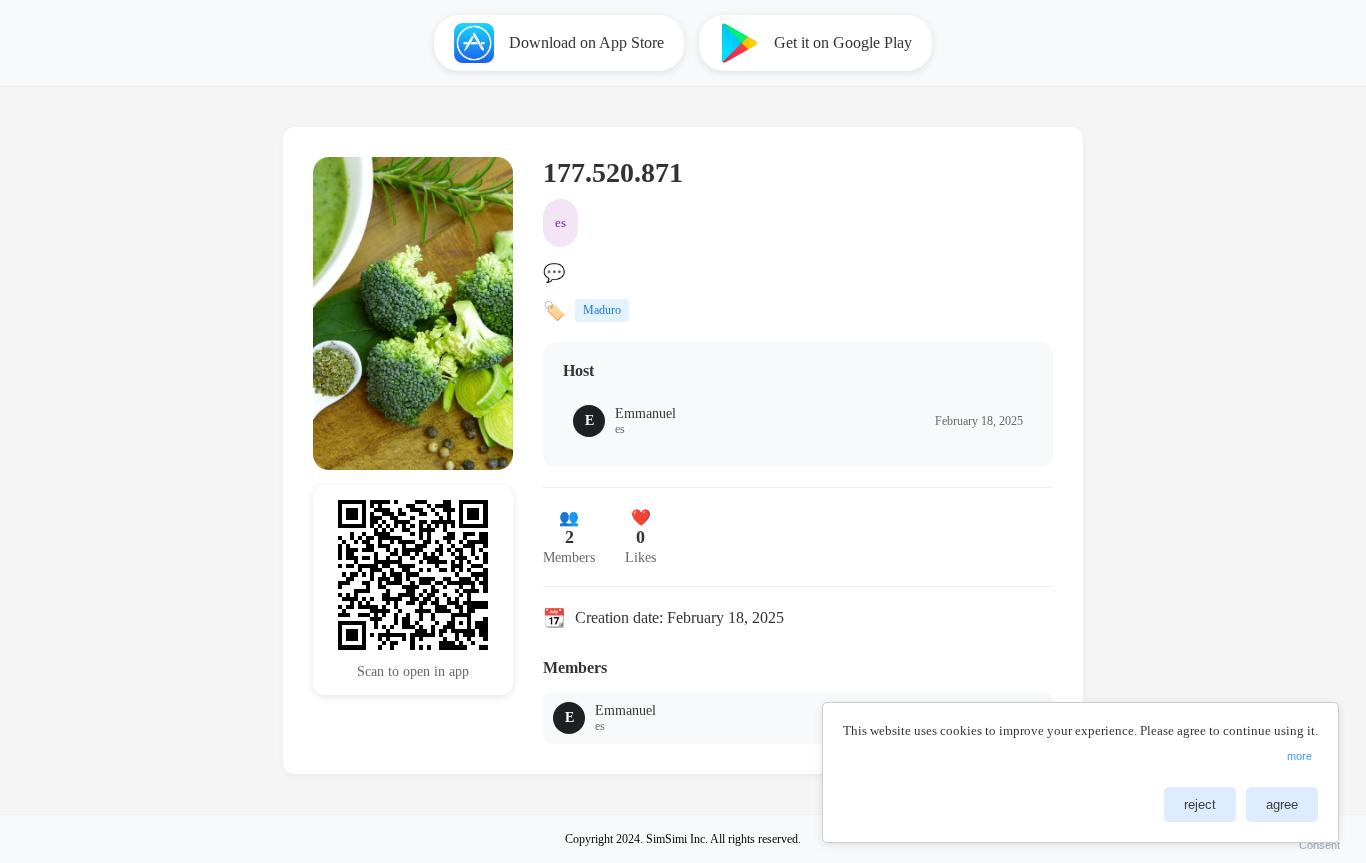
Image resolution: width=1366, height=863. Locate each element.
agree (1282, 804)
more (1299, 756)
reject (1200, 804)
